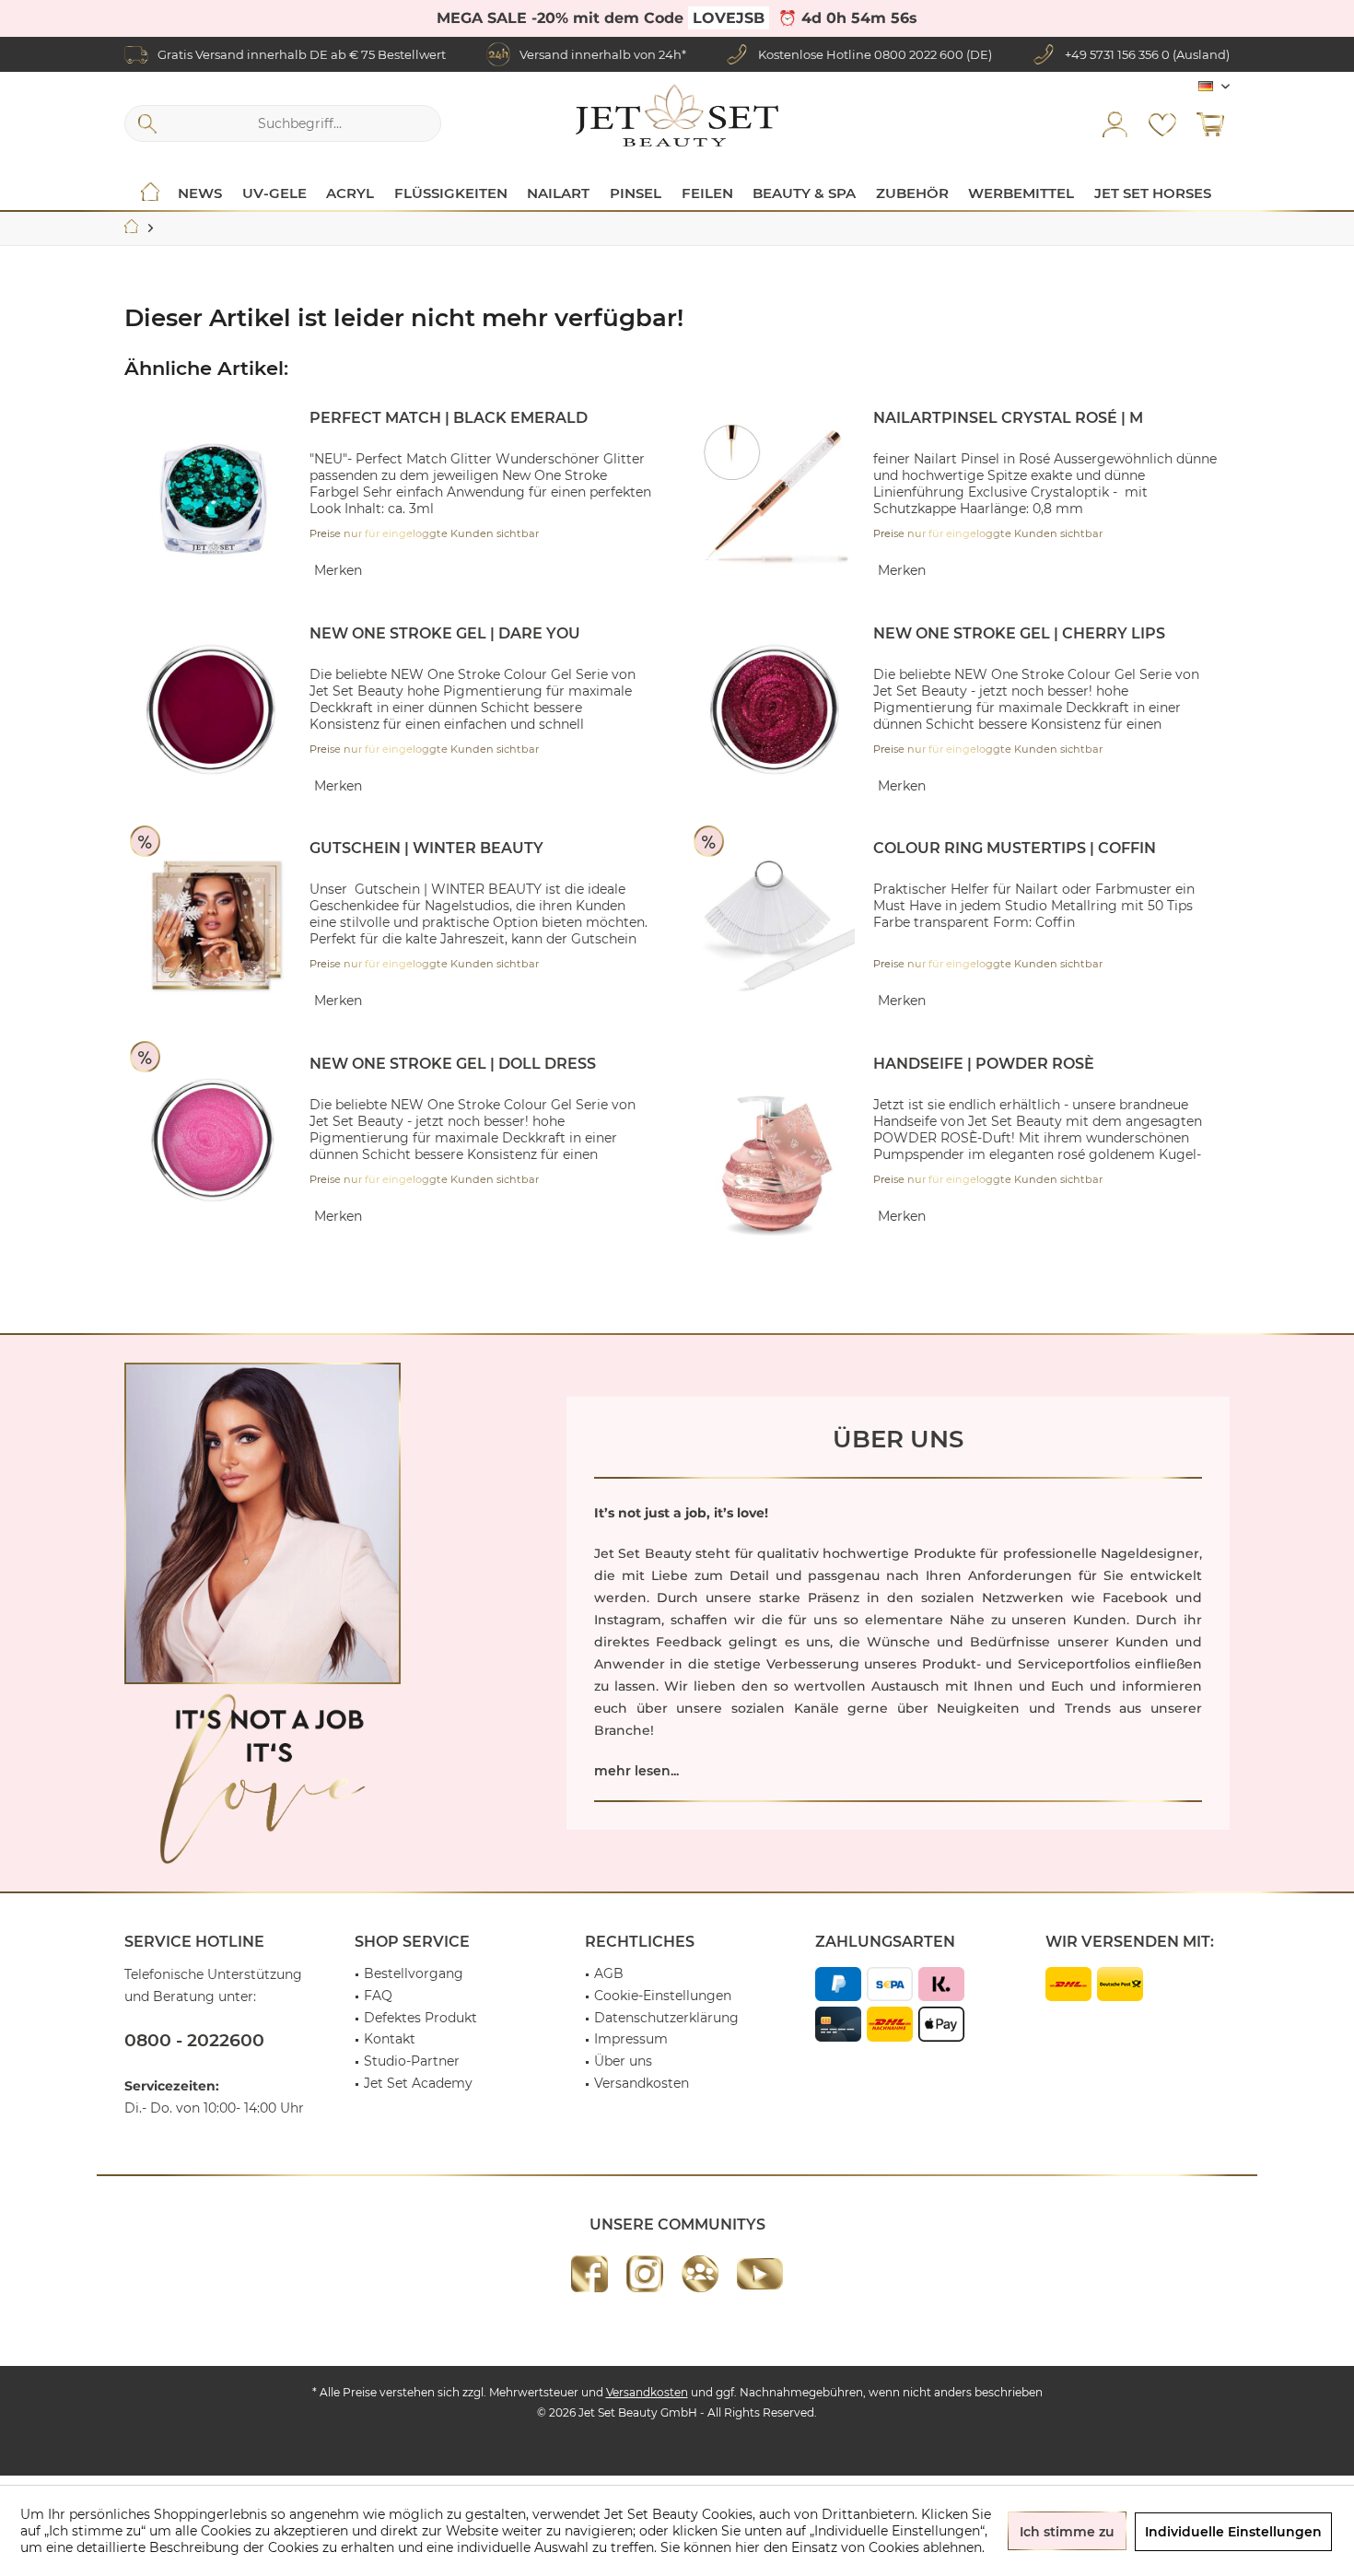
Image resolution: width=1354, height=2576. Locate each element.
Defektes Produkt (420, 2018)
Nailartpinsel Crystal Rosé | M (1008, 418)
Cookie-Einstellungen (663, 1996)
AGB (609, 1973)
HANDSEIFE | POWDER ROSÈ (984, 1064)
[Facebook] (589, 2274)
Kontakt (390, 2039)
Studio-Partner (412, 2061)
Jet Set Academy (418, 2083)
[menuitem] (1210, 123)
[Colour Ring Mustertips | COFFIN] (776, 925)
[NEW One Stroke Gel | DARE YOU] (213, 711)
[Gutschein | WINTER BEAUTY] (213, 925)
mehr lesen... (636, 1771)
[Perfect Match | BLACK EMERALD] (213, 495)
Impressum (631, 2039)
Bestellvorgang (414, 1973)
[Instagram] (645, 2274)
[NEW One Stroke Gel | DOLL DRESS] (213, 1141)
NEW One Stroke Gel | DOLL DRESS (453, 1064)
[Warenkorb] (1210, 123)
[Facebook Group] (700, 2274)
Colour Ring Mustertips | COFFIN (1015, 848)
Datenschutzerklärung (666, 2018)
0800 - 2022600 (194, 2040)
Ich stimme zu (1067, 2532)
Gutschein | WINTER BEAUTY (426, 848)
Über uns (623, 2061)
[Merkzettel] (1162, 123)
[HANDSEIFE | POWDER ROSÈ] (776, 1164)
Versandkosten (642, 2083)
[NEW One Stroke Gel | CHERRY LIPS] (776, 711)
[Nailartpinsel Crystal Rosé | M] (776, 495)
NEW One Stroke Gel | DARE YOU (445, 633)
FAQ (378, 1996)
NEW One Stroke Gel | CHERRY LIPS (1019, 633)
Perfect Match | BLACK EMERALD (449, 418)
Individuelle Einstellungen (1233, 2532)
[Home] (150, 193)
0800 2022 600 (919, 54)
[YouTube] (760, 2274)
